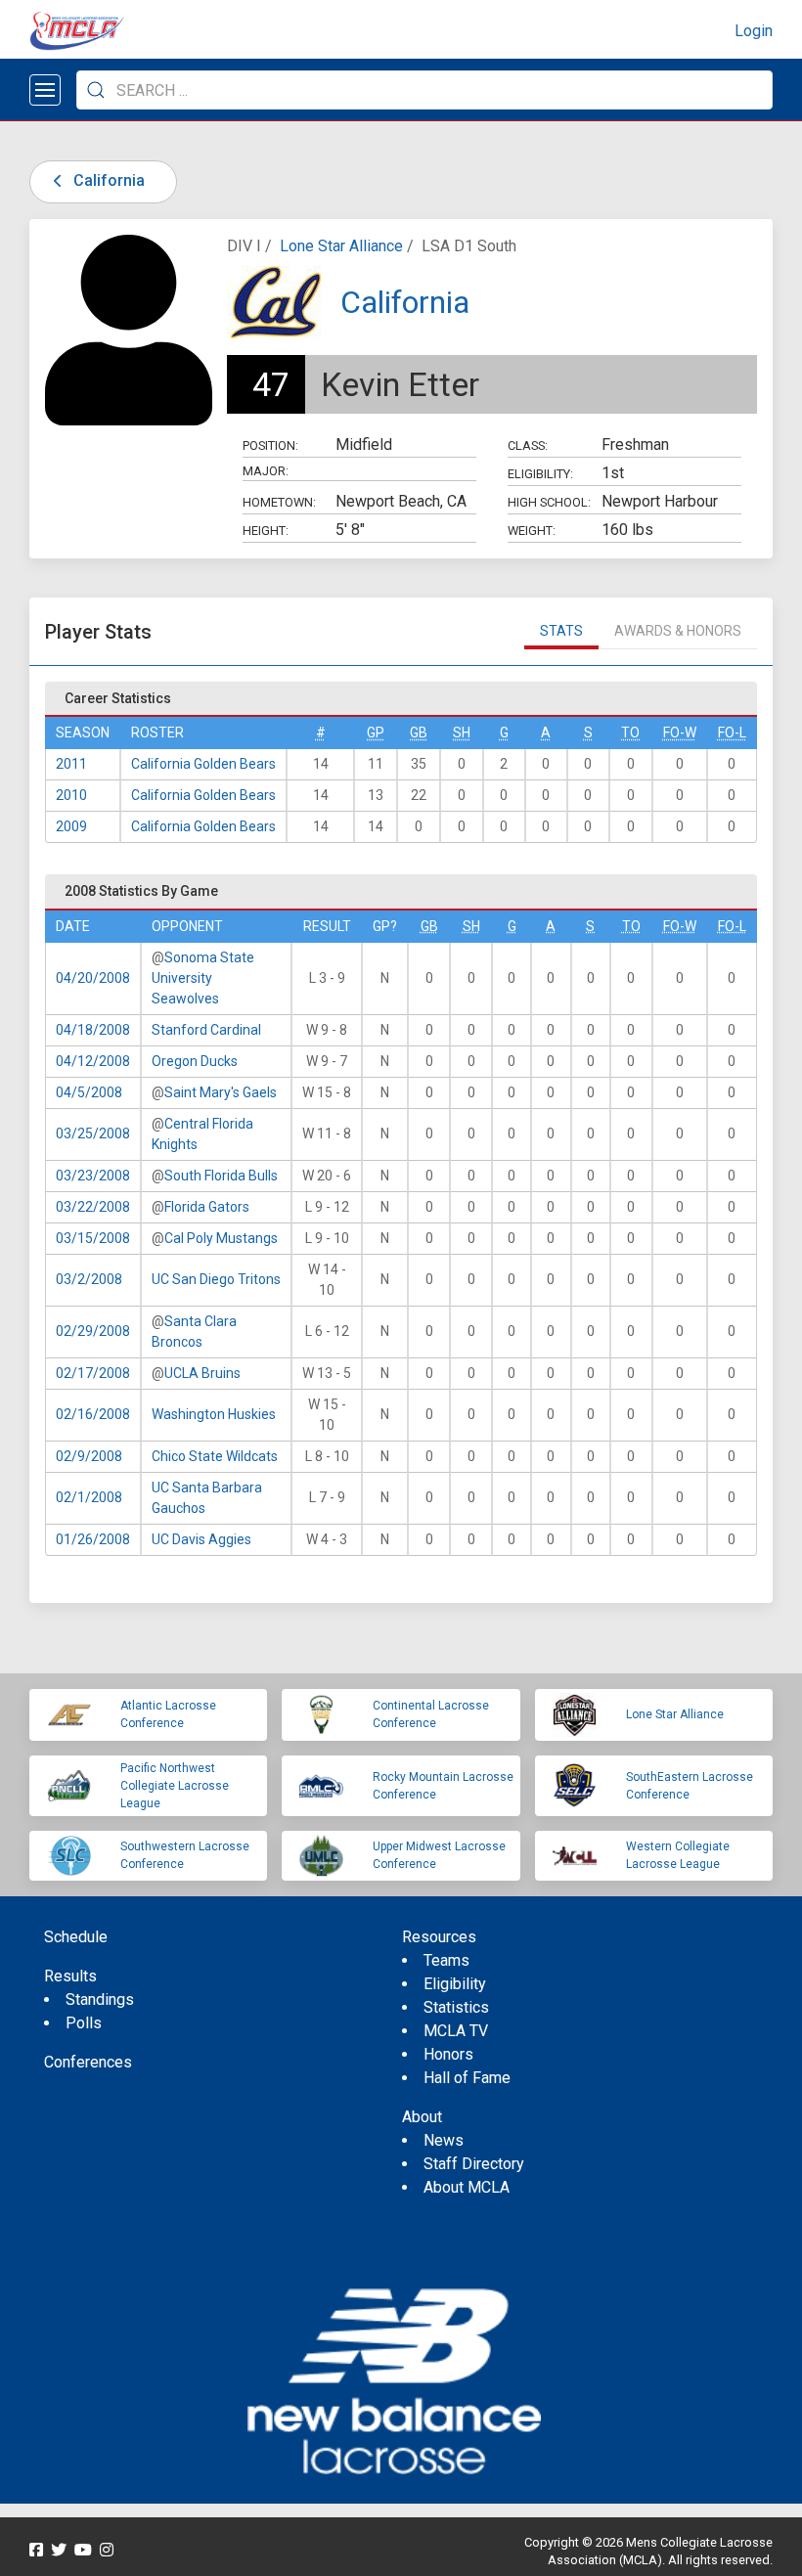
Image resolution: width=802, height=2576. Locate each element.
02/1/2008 (89, 1497)
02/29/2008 (93, 1331)
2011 (71, 764)
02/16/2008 (93, 1414)
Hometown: (279, 502)
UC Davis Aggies (201, 1539)
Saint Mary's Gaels (221, 1092)
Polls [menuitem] (84, 2023)
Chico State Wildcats (215, 1456)
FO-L (732, 733)
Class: (528, 445)
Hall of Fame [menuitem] (467, 2078)
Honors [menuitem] (448, 2054)
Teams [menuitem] (446, 1960)
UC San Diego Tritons (216, 1279)
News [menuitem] (444, 2140)
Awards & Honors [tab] (678, 631)
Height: (266, 531)
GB (419, 733)
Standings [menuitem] (100, 1999)
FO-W (680, 733)
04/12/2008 (93, 1061)
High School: (549, 502)
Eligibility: (540, 474)
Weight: (532, 531)
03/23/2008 (93, 1176)
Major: (266, 471)
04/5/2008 (89, 1092)
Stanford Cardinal (206, 1030)
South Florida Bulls (221, 1176)
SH (462, 733)
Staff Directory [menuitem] (474, 2164)
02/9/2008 (89, 1456)
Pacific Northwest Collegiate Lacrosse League (175, 1786)
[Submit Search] (96, 90)
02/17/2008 (93, 1373)
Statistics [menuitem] (456, 2007)
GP (376, 733)
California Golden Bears (203, 764)
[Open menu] (45, 90)
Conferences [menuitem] (88, 2062)
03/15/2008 (93, 1238)
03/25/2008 (93, 1133)
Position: (270, 445)
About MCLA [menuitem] (467, 2187)
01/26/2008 (93, 1539)
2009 (71, 826)
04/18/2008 (93, 1030)
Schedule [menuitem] (76, 1937)
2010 (71, 795)
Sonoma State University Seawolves (203, 978)
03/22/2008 (93, 1207)
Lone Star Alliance (341, 246)
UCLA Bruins (202, 1373)
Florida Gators (207, 1207)
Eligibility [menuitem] (455, 1984)
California (107, 180)
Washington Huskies (214, 1414)
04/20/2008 (93, 978)
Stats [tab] (561, 631)
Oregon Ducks (195, 1061)
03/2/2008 (89, 1279)
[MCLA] (78, 31)
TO (630, 733)
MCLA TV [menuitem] (456, 2031)
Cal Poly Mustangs (221, 1238)
